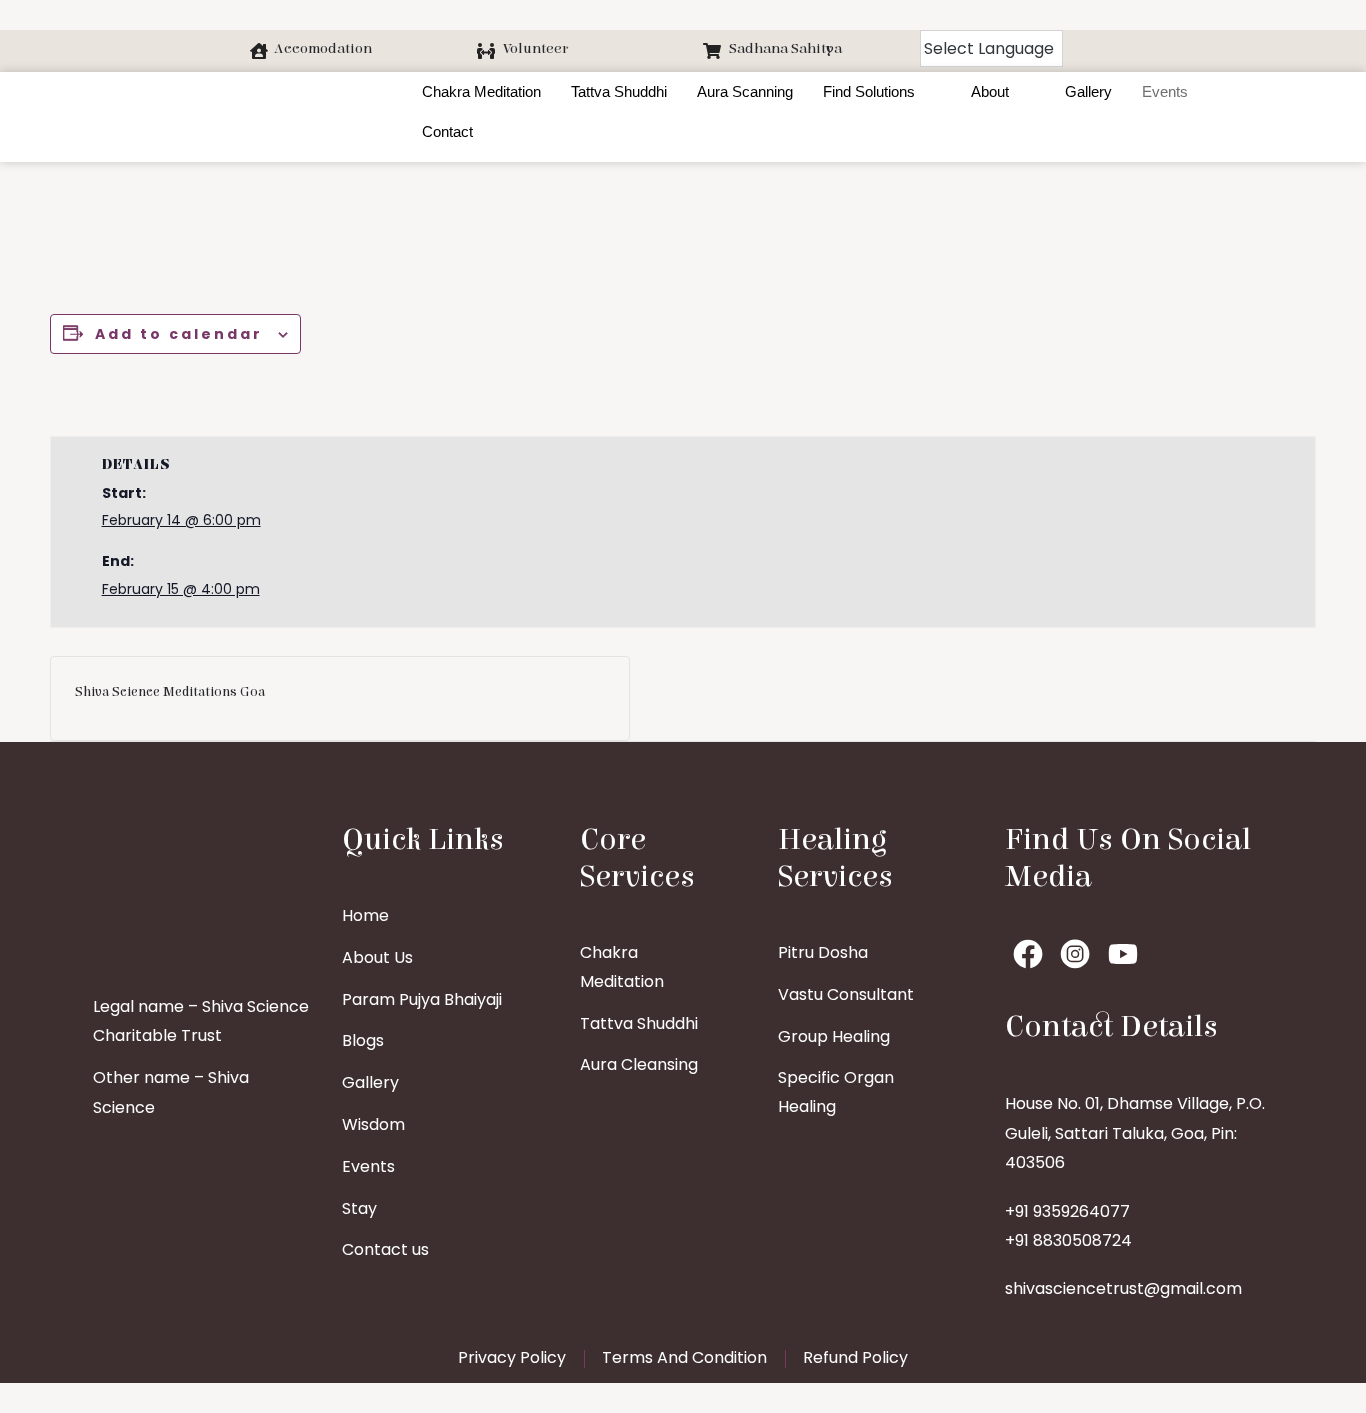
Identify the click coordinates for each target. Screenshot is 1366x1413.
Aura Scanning (745, 91)
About (990, 91)
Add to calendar (179, 334)
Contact (447, 131)
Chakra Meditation (481, 91)
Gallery (1088, 91)
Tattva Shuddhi (619, 91)
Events (1165, 91)
